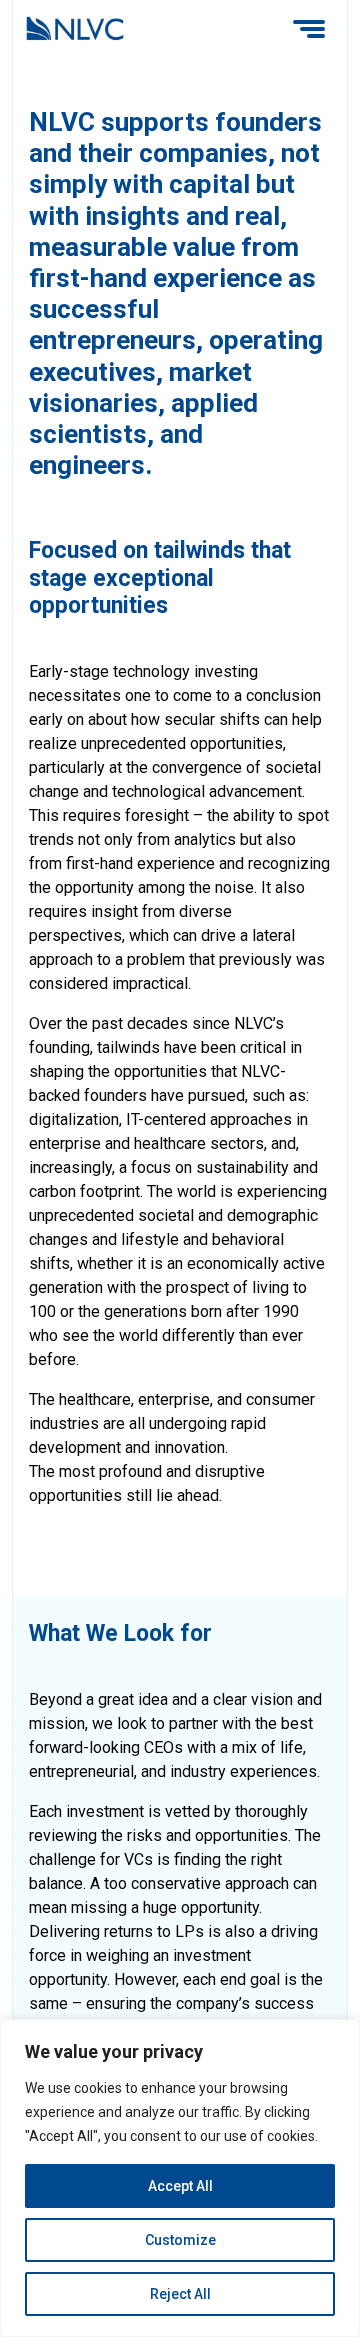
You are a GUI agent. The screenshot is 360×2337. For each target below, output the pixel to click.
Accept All (180, 2186)
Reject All (180, 2294)
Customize (180, 2240)
